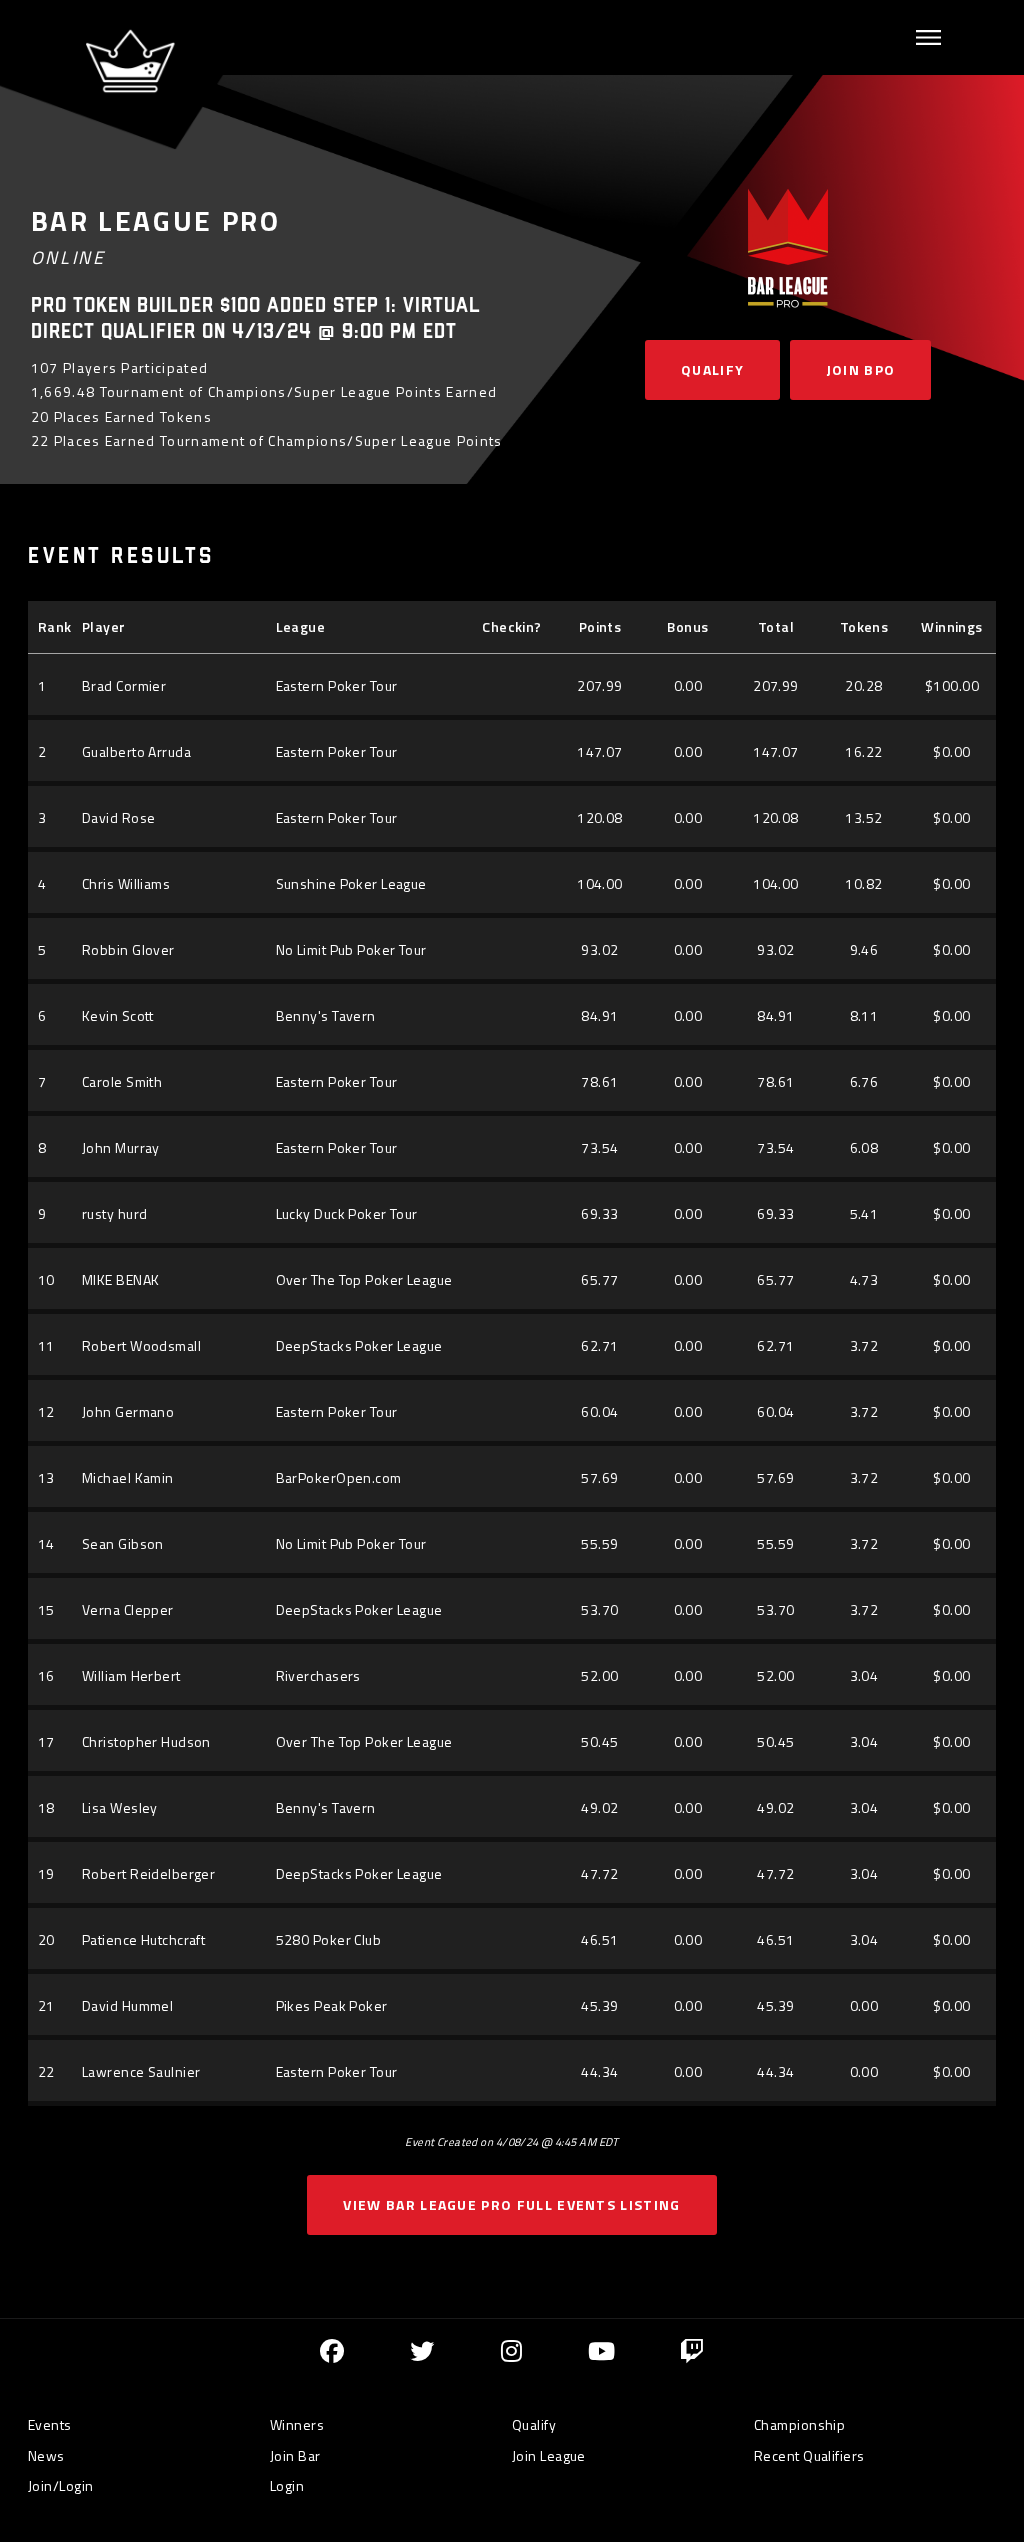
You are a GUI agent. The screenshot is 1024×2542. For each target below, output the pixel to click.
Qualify (712, 369)
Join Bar (295, 2455)
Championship (799, 2424)
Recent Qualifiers (809, 2455)
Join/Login (60, 2485)
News (46, 2455)
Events (50, 2424)
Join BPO (861, 369)
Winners (297, 2424)
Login (287, 2485)
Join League (549, 2455)
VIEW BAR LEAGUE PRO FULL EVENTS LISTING (511, 2204)
